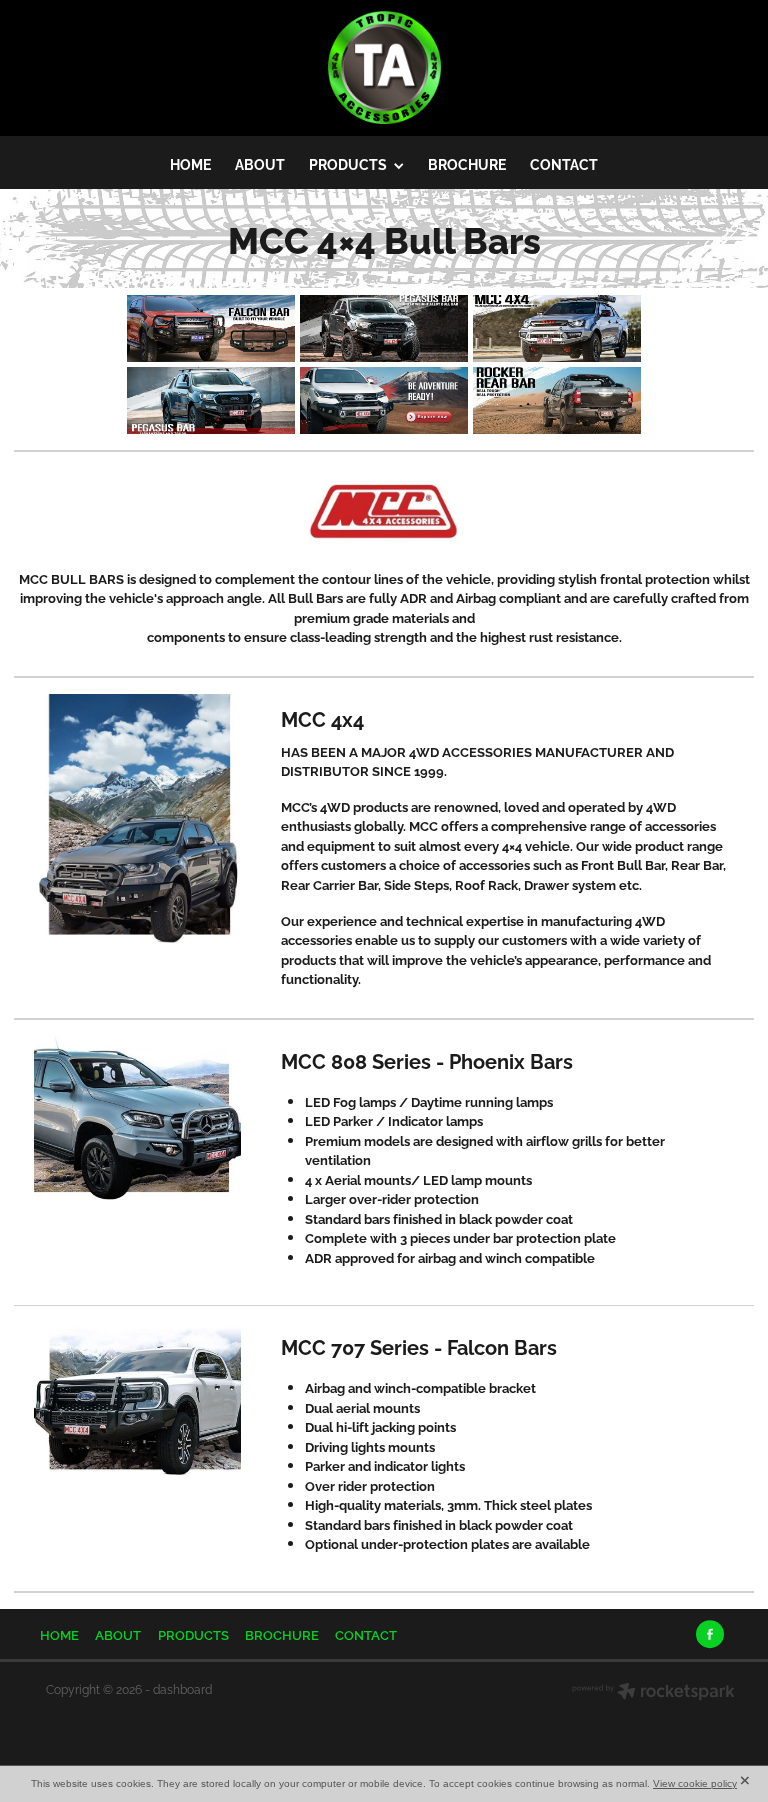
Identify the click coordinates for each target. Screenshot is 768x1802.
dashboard (182, 1688)
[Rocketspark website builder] (653, 1693)
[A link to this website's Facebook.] (710, 1634)
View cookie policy (695, 1783)
